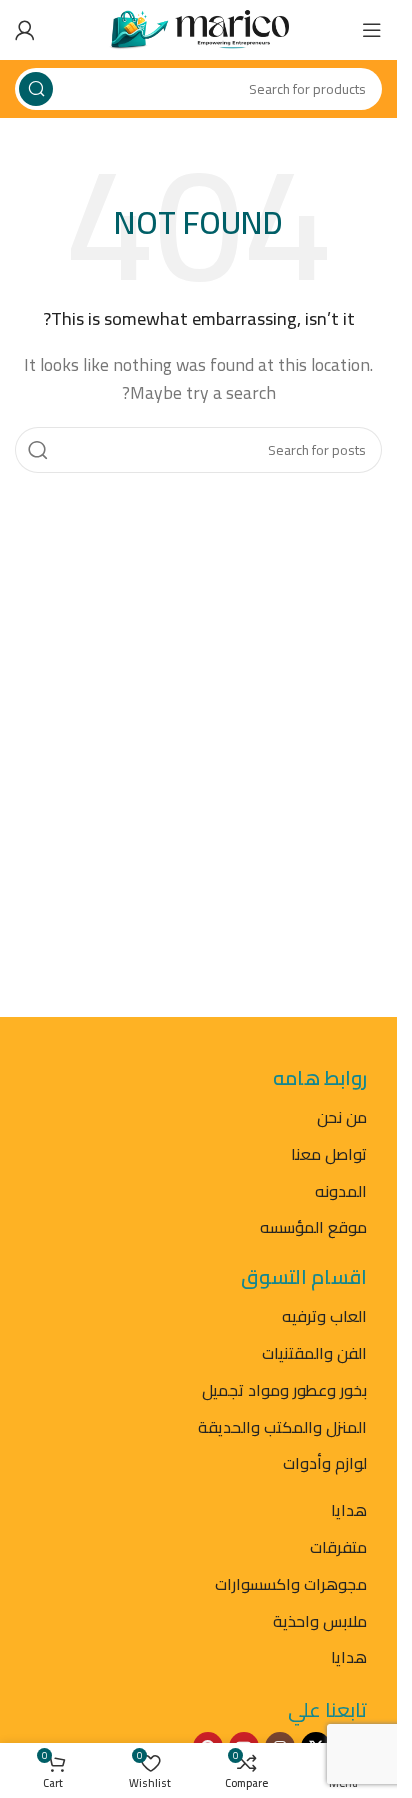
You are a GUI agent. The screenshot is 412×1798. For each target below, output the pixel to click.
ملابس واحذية (320, 1621)
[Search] (36, 89)
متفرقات (338, 1547)
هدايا (349, 1510)
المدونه (341, 1191)
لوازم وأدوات (325, 1463)
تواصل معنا (329, 1154)
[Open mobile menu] (372, 30)
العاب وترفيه (324, 1316)
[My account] (25, 30)
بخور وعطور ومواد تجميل (284, 1390)
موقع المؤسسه (313, 1227)
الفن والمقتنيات (314, 1353)
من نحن (342, 1117)
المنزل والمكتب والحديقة (282, 1427)
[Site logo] (199, 28)
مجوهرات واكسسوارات (291, 1584)
